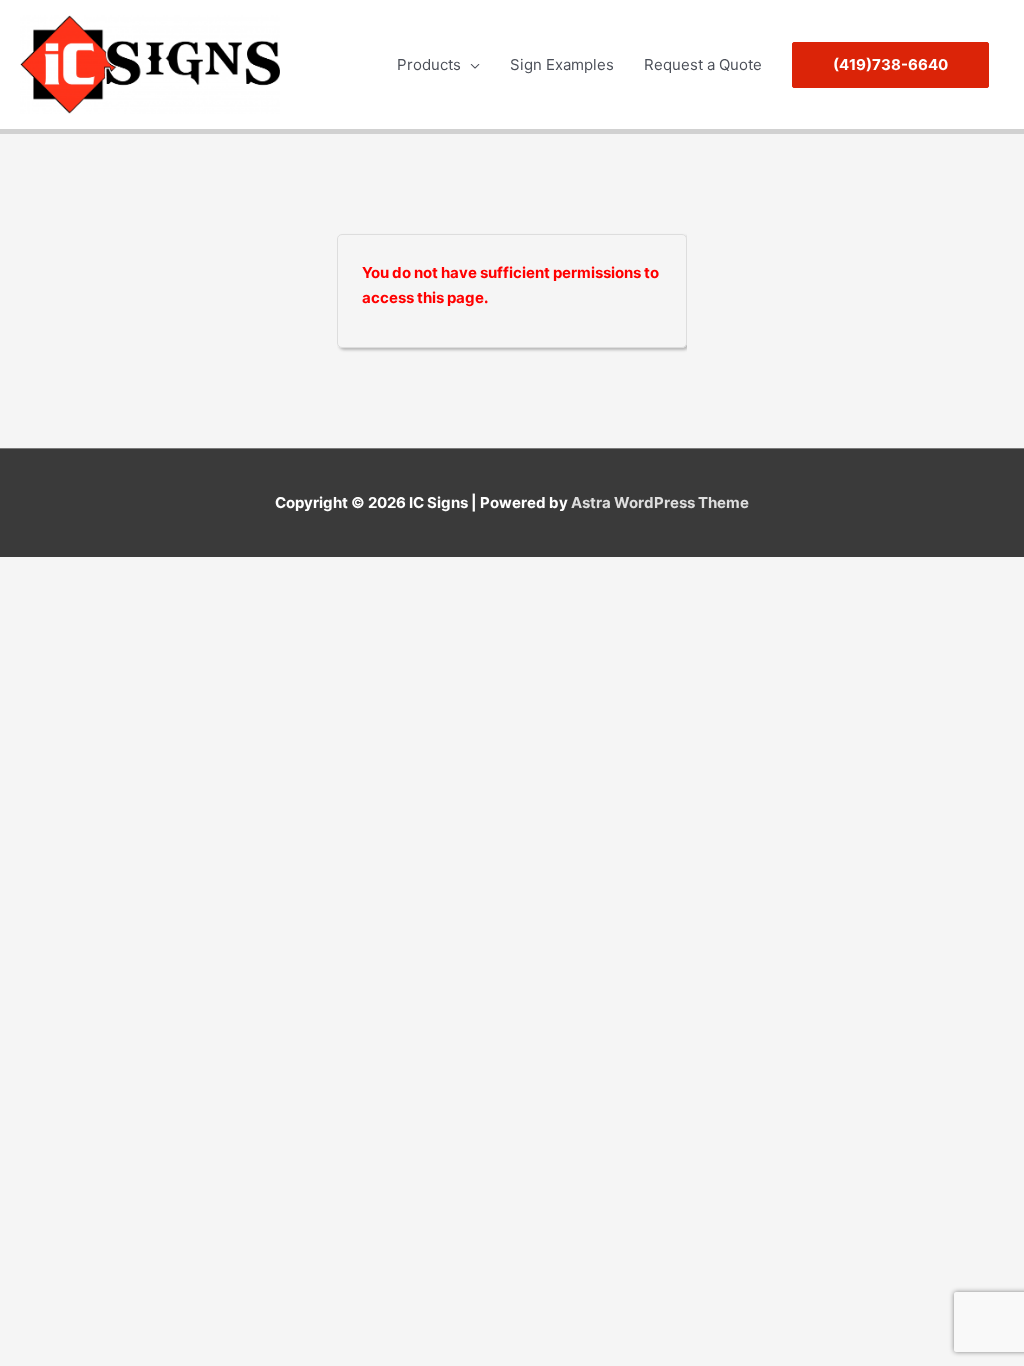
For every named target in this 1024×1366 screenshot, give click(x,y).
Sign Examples (562, 64)
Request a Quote (703, 64)
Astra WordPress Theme (660, 502)
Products (429, 64)
